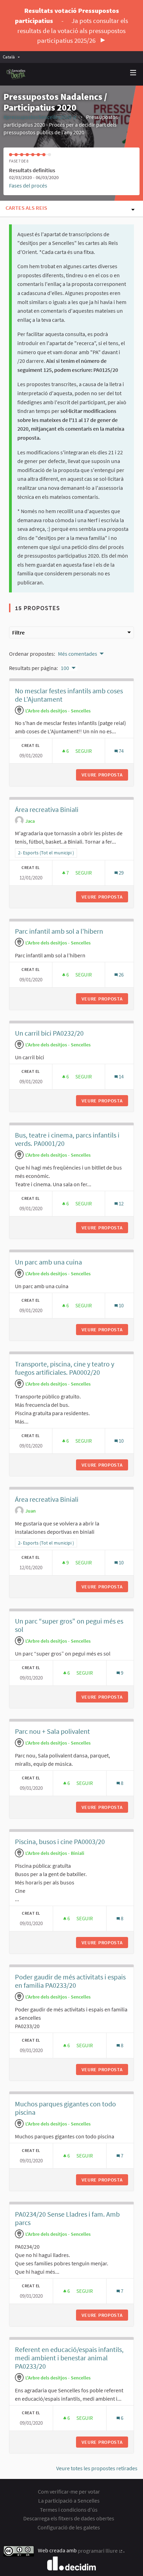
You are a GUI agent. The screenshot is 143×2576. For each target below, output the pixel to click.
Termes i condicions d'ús (69, 2510)
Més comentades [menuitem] (78, 654)
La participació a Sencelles (69, 2501)
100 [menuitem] (65, 668)
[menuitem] (13, 57)
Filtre (18, 632)
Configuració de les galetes (69, 2527)
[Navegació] (133, 73)
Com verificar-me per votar (69, 2491)
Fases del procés (28, 185)
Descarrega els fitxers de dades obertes (69, 2518)
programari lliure (100, 2551)
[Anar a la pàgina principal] (16, 74)
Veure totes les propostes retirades (97, 2468)
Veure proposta (105, 775)
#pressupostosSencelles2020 (40, 117)
